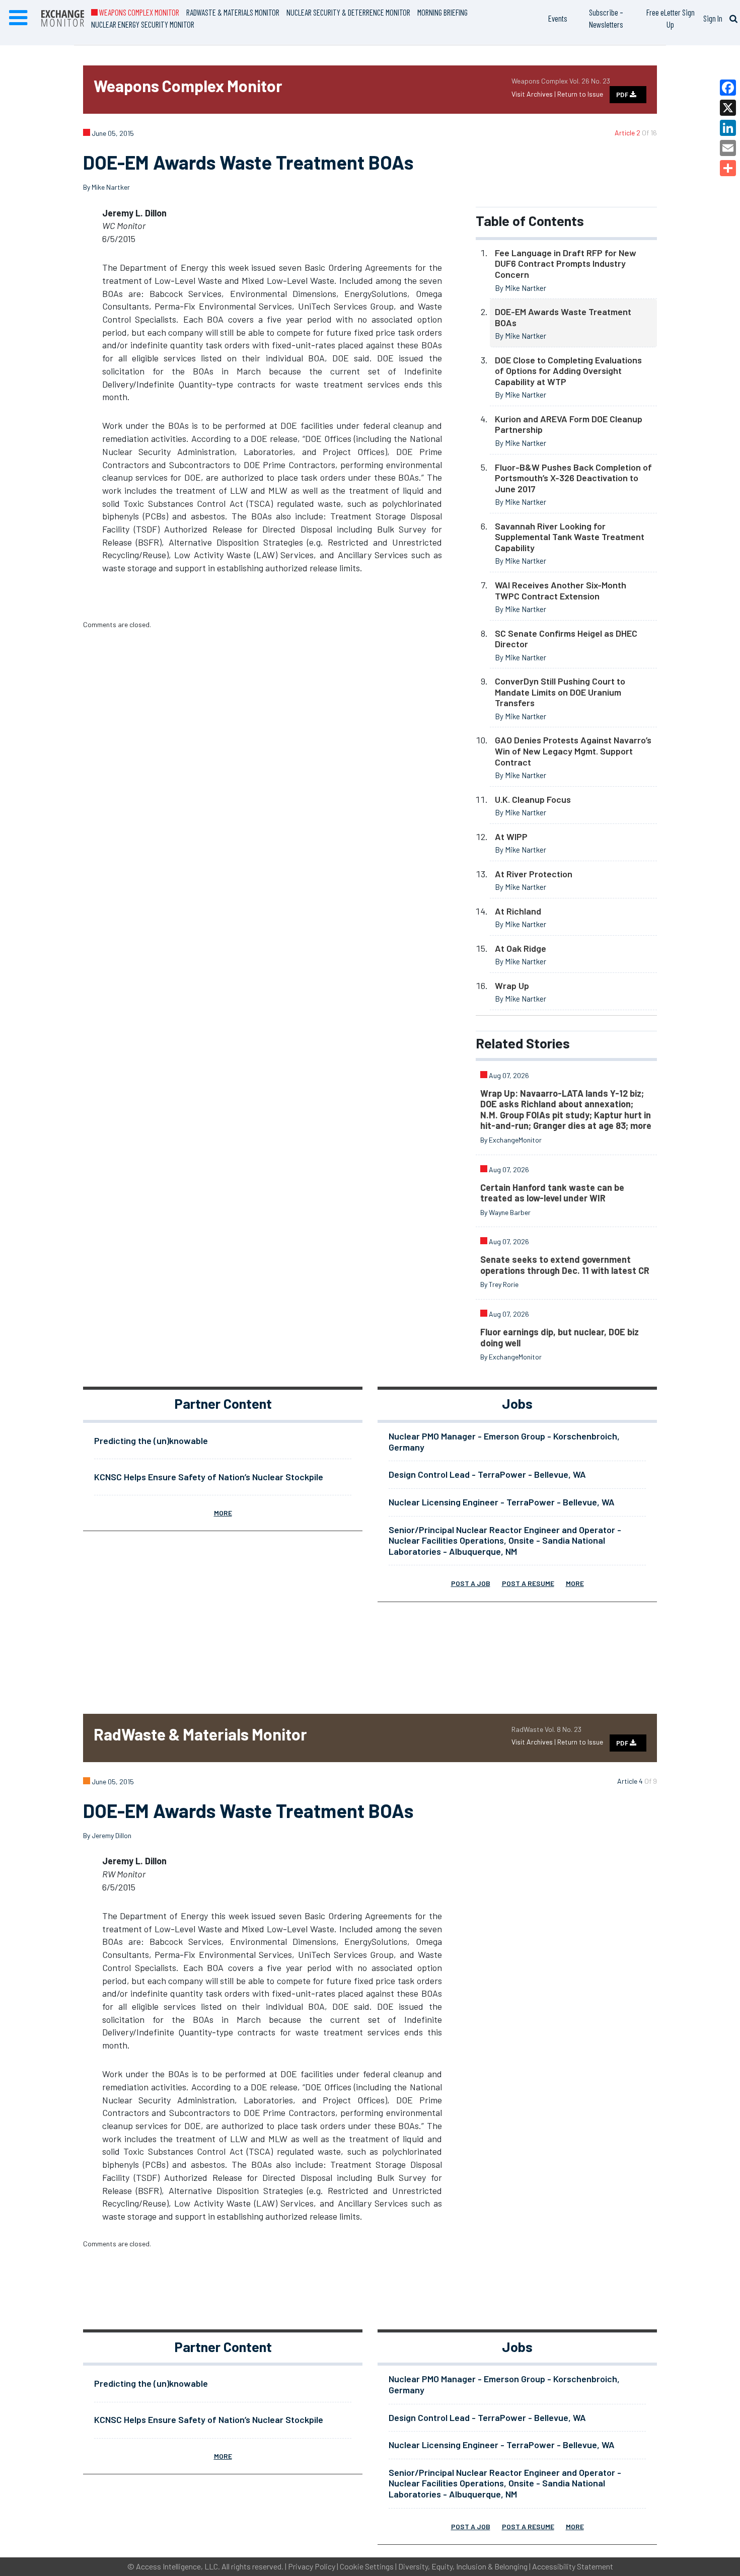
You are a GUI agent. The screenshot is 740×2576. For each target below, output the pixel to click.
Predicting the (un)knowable (151, 1441)
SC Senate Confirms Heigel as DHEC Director (566, 639)
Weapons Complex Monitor (138, 12)
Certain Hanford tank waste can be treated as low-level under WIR (552, 1193)
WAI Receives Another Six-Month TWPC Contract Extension (561, 590)
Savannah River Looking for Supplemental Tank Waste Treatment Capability (570, 537)
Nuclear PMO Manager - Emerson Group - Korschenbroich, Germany (504, 1442)
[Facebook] (728, 88)
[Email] (728, 148)
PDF (623, 95)
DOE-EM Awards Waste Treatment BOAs (563, 317)
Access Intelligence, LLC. (178, 2566)
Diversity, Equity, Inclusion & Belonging (463, 2566)
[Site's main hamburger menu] (18, 18)
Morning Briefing (442, 12)
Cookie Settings (367, 2566)
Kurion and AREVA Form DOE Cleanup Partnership (569, 424)
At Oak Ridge (521, 948)
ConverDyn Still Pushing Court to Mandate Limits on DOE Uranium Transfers (560, 692)
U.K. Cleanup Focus (533, 799)
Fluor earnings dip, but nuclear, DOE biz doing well (560, 1337)
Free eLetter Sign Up (671, 18)
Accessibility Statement (573, 2566)
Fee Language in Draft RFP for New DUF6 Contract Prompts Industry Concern (566, 263)
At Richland (518, 911)
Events (558, 18)
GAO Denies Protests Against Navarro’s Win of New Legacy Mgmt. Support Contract (573, 751)
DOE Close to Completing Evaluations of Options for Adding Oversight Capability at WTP (568, 371)
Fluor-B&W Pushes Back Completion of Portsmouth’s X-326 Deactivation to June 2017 (573, 478)
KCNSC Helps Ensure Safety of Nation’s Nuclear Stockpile (209, 1477)
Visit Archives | (534, 94)
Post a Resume (528, 1583)
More (223, 1513)
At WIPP (511, 837)
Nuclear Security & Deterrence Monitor (348, 12)
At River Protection (534, 874)
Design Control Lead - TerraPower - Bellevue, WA (487, 1474)
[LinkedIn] (728, 128)
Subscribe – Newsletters (606, 18)
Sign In (713, 18)
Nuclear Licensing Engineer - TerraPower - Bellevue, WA (502, 1502)
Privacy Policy (312, 2566)
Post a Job (471, 1583)
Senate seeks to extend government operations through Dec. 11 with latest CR (565, 1265)
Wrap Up (512, 986)
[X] (728, 108)
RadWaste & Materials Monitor (233, 12)
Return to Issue (580, 94)
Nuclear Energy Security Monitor (143, 24)
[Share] (728, 168)
